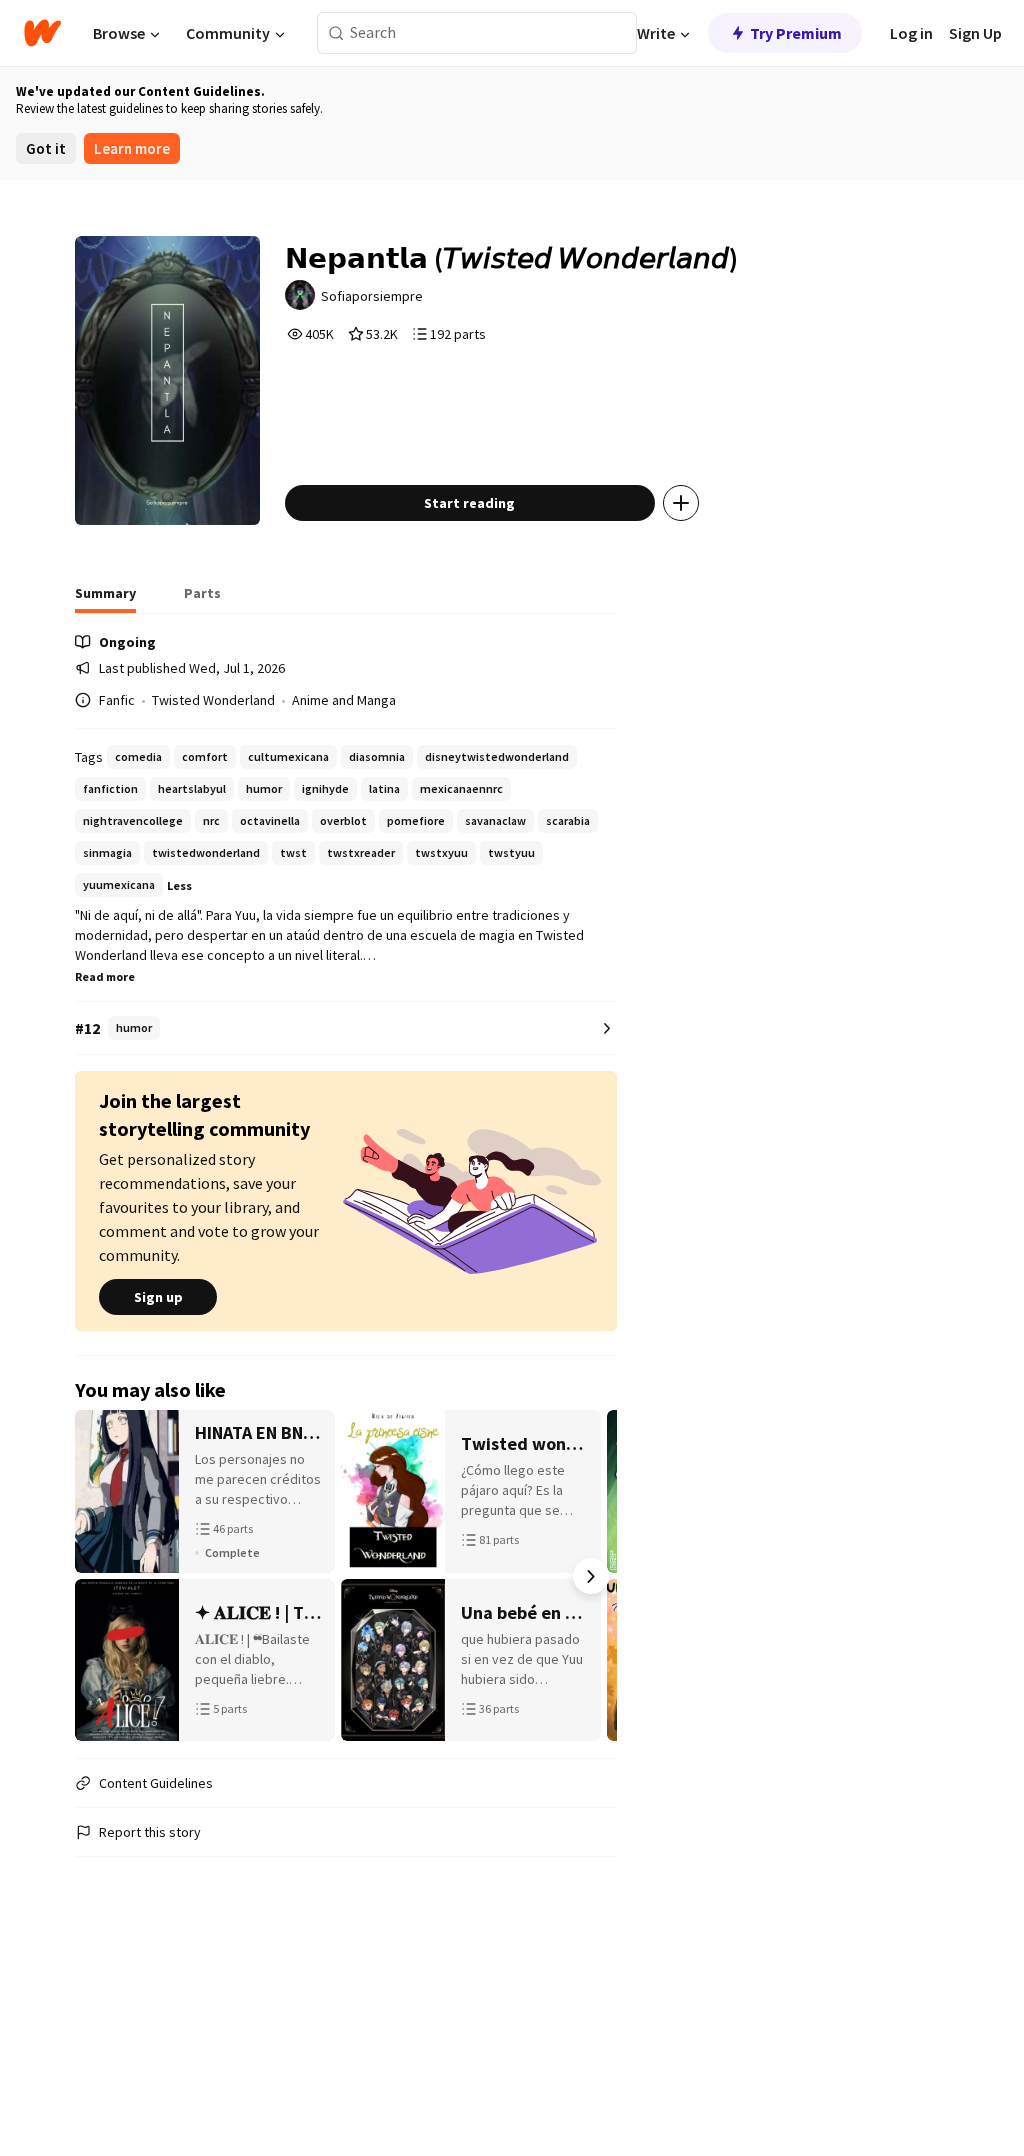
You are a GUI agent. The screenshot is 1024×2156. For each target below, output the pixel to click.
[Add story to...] (681, 503)
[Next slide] (591, 1576)
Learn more (132, 148)
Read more (105, 976)
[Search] (336, 33)
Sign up (158, 1297)
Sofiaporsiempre (372, 296)
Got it (46, 148)
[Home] (42, 33)
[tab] (105, 599)
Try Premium (796, 33)
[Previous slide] (101, 1576)
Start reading (469, 503)
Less (179, 885)
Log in (911, 33)
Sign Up (975, 33)
